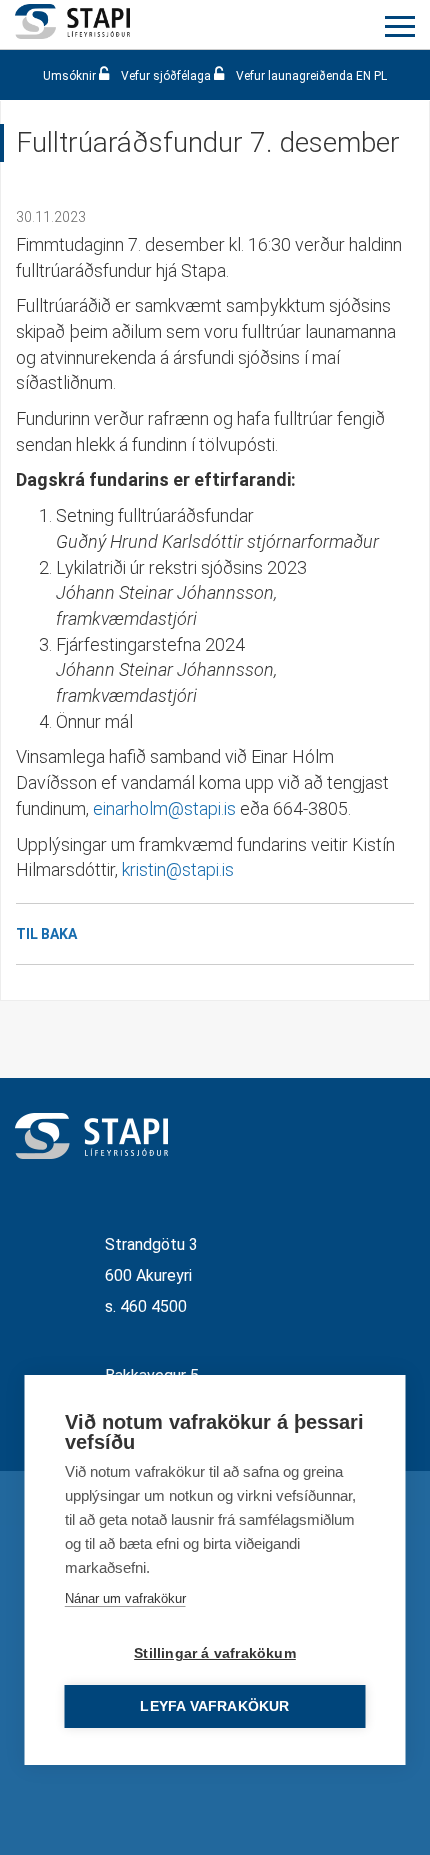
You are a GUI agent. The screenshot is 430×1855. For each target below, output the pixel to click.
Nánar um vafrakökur (125, 1598)
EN (363, 76)
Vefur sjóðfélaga (166, 76)
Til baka (46, 934)
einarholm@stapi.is (164, 808)
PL (380, 76)
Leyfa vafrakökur (214, 1706)
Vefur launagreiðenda (294, 76)
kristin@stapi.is (178, 869)
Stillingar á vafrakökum (215, 1653)
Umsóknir (71, 76)
